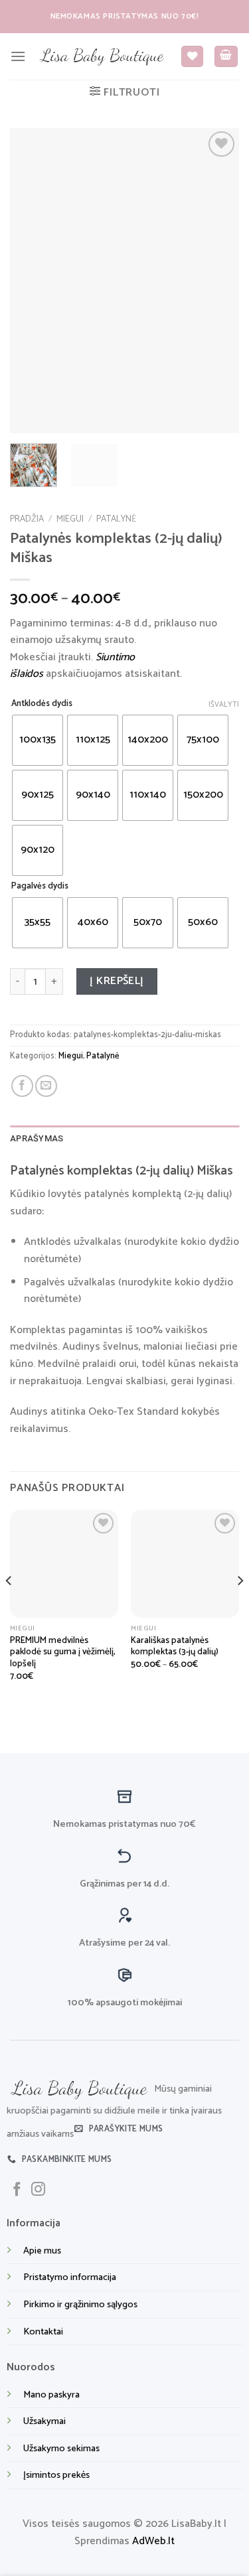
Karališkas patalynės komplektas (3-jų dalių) (175, 1647)
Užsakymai (44, 2421)
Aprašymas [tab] (37, 1138)
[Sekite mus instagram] (38, 2190)
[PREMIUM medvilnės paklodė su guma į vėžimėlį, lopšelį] (64, 1564)
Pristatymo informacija (70, 2277)
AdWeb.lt (153, 2541)
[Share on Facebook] (22, 1086)
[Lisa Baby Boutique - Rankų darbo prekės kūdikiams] (103, 56)
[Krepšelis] (226, 57)
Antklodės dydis (42, 704)
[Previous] (31, 281)
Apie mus (42, 2251)
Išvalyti (224, 705)
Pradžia (27, 519)
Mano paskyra (51, 2395)
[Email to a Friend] (46, 1086)
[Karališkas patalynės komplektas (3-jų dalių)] (185, 1564)
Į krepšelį (117, 981)
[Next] (218, 281)
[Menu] (18, 56)
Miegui (70, 519)
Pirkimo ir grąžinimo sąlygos (80, 2305)
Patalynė (116, 519)
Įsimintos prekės (56, 2475)
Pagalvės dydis (40, 887)
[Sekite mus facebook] (17, 2190)
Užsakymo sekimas (61, 2449)
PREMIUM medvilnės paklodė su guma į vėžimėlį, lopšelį (63, 1653)
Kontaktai (43, 2332)
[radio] (38, 740)
